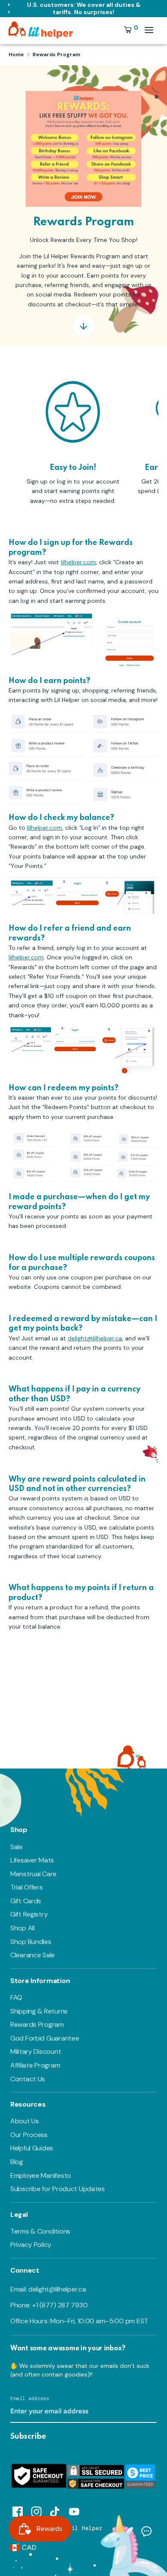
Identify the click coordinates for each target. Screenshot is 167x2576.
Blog (17, 2162)
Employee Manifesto (41, 2175)
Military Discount (36, 2051)
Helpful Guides (32, 2148)
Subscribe (28, 2437)
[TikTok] (55, 2510)
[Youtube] (74, 2510)
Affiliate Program (35, 2065)
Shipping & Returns (39, 2011)
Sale (16, 1847)
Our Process (29, 2135)
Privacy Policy (31, 2245)
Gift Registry (29, 1914)
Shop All (22, 1928)
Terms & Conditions (40, 2231)
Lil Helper (85, 2528)
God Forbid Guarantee (45, 2038)
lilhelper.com (78, 562)
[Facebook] (18, 2510)
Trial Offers (27, 1887)
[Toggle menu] (149, 30)
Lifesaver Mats (32, 1860)
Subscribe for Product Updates (58, 2189)
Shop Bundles (31, 1942)
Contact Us (28, 2079)
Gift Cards (26, 1901)
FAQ (16, 1997)
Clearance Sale (33, 1955)
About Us (25, 2121)
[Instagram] (36, 2510)
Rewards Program (37, 2024)
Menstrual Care (33, 1874)
